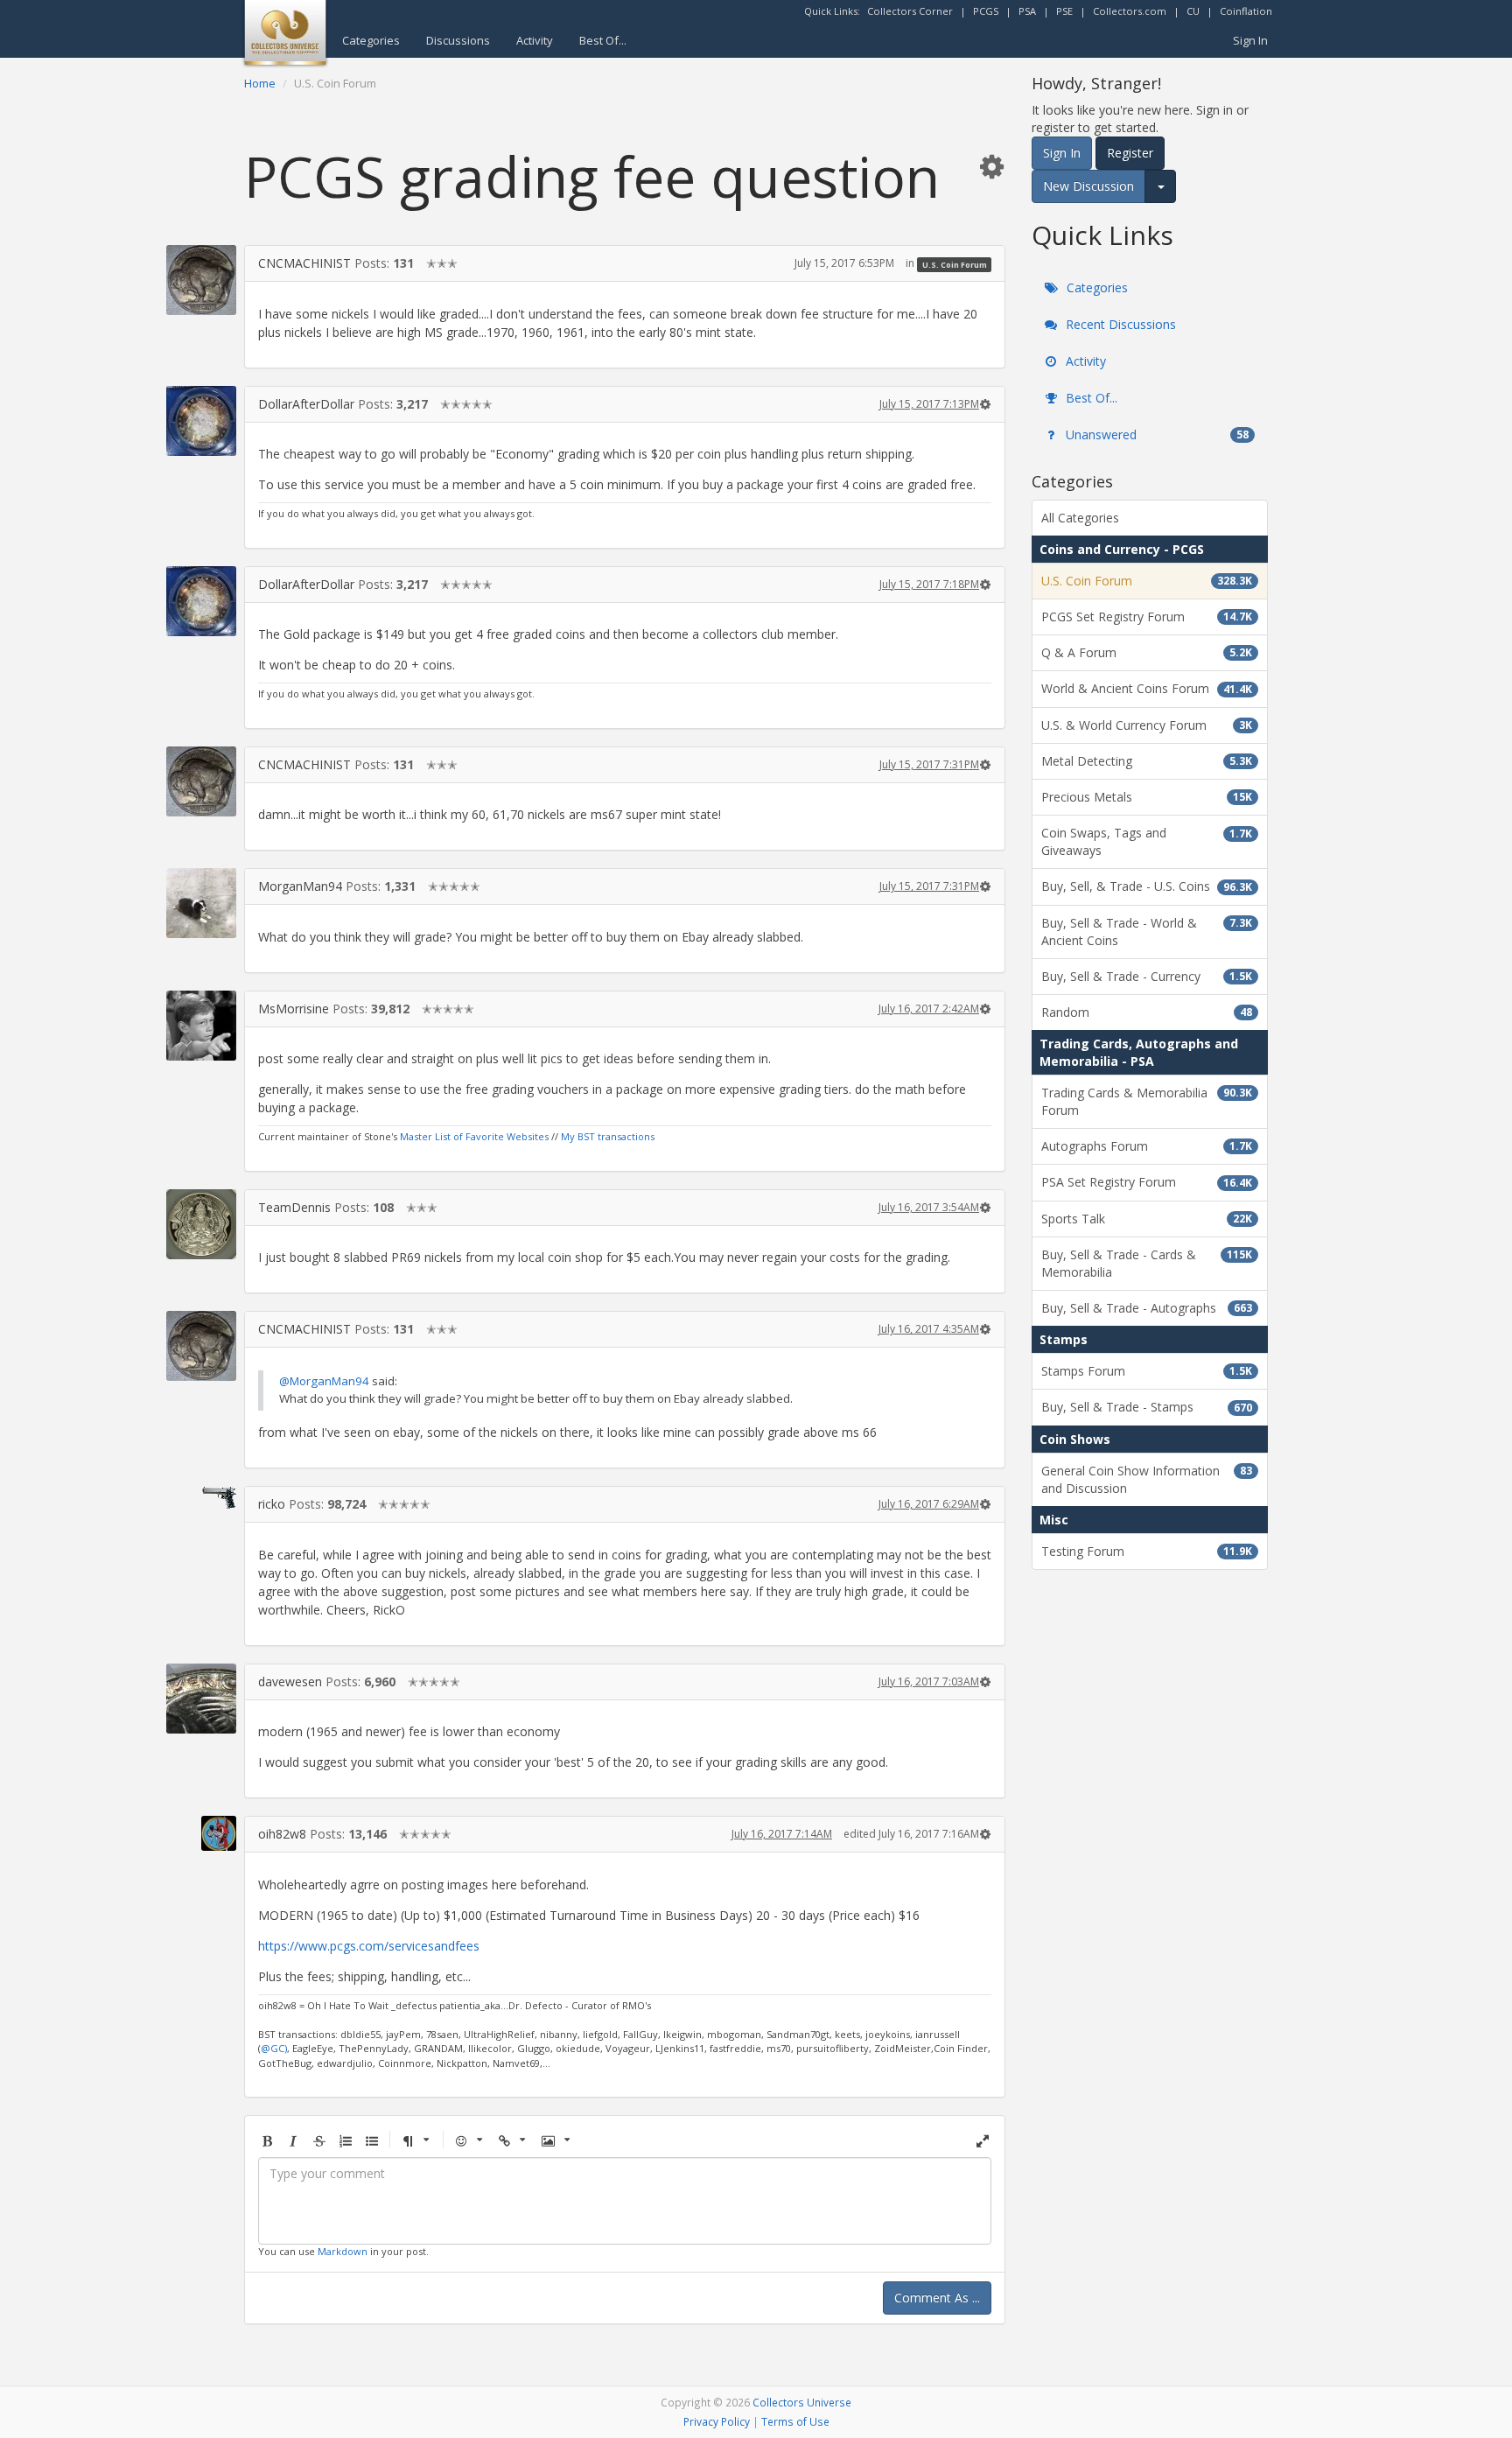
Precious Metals (1147, 797)
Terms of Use (795, 2421)
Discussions (458, 40)
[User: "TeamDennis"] (201, 1224)
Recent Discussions (1119, 324)
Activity (535, 40)
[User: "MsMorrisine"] (201, 1026)
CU (1193, 11)
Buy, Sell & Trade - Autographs (1147, 1308)
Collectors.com (1130, 11)
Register (1130, 153)
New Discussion (1088, 186)
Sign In (1250, 40)
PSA (1027, 11)
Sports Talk (1147, 1219)
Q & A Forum (1147, 652)
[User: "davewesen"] (201, 1699)
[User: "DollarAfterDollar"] (201, 421)
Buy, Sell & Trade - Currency (1147, 976)
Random (1147, 1012)
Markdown (343, 2251)
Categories (371, 40)
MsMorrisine (294, 1009)
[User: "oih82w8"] (201, 1833)
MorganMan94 (300, 886)
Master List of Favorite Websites (474, 1136)
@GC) (274, 2048)
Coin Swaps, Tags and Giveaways (1147, 841)
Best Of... (603, 40)
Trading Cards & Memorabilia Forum (1147, 1101)
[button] (991, 166)
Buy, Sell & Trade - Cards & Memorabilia (1147, 1263)
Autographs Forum (1147, 1146)
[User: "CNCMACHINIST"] (201, 280)
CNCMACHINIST (304, 263)
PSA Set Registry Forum (1147, 1182)
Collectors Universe (802, 2402)
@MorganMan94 (324, 1381)
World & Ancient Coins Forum (1147, 688)
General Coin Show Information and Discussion (1147, 1479)
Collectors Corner (910, 11)
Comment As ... (937, 2298)
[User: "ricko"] (201, 1497)
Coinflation (1246, 11)
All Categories (1080, 518)
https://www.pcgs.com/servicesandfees (369, 1946)
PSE (1064, 11)
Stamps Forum (1147, 1371)
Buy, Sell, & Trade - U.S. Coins (1147, 886)
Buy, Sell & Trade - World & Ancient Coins (1147, 932)
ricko (272, 1504)
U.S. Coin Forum (955, 264)
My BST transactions (608, 1136)
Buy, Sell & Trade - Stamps (1147, 1407)
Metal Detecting (1147, 761)
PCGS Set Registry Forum (1147, 617)
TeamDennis (294, 1207)
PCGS (986, 11)
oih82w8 (282, 1834)
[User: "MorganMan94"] (201, 903)
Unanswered (1155, 434)
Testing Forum (1147, 1551)
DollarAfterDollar (306, 404)
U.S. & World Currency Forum (1147, 725)
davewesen (290, 1681)
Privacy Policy (717, 2421)
